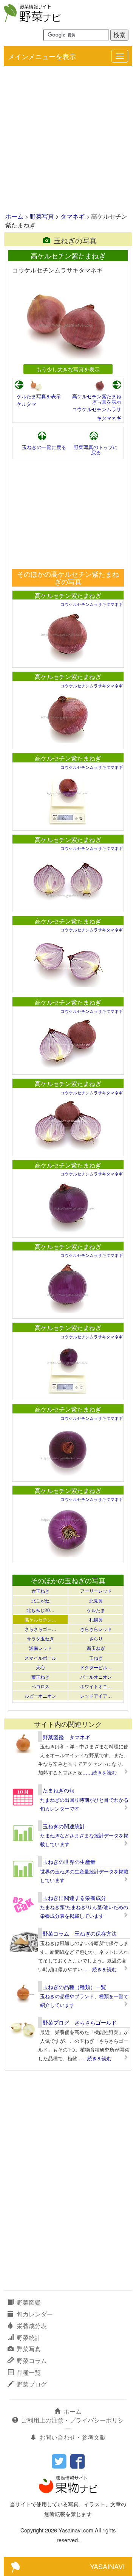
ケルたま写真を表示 (39, 396)
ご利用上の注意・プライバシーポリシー (73, 2424)
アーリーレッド (96, 1591)
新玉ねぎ (96, 1648)
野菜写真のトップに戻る (96, 450)
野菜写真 (42, 216)
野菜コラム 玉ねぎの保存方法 (80, 1933)
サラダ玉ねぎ (40, 1638)
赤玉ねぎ (40, 1591)
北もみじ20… (40, 1610)
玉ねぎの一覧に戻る (44, 447)
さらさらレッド (96, 1629)
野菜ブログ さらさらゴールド (80, 2022)
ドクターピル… (96, 1667)
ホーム (14, 216)
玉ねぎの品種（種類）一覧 (74, 1987)
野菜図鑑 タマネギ (66, 1737)
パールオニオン (96, 1677)
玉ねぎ (96, 1658)
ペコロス (40, 1686)
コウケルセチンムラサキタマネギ (92, 604)
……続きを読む (100, 1772)
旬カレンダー (35, 2314)
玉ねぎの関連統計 (64, 1826)
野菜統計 (29, 2337)
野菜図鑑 (29, 2302)
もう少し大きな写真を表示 (68, 369)
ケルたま (96, 1610)
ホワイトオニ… (96, 1686)
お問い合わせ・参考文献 (73, 2437)
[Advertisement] (68, 140)
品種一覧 (29, 2372)
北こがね (40, 1600)
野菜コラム (32, 2361)
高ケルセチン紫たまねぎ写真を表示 (97, 399)
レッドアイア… (96, 1696)
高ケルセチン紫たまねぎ (68, 595)
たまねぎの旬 (59, 1790)
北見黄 (96, 1600)
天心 (40, 1667)
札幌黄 (96, 1619)
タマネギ (73, 216)
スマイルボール (40, 1658)
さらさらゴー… (40, 1629)
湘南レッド (40, 1648)
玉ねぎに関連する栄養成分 (74, 1898)
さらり (96, 1638)
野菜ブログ (32, 2384)
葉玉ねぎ (40, 1677)
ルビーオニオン (40, 1696)
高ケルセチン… (40, 1619)
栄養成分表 (32, 2326)
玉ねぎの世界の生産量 (69, 1862)
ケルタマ (26, 404)
